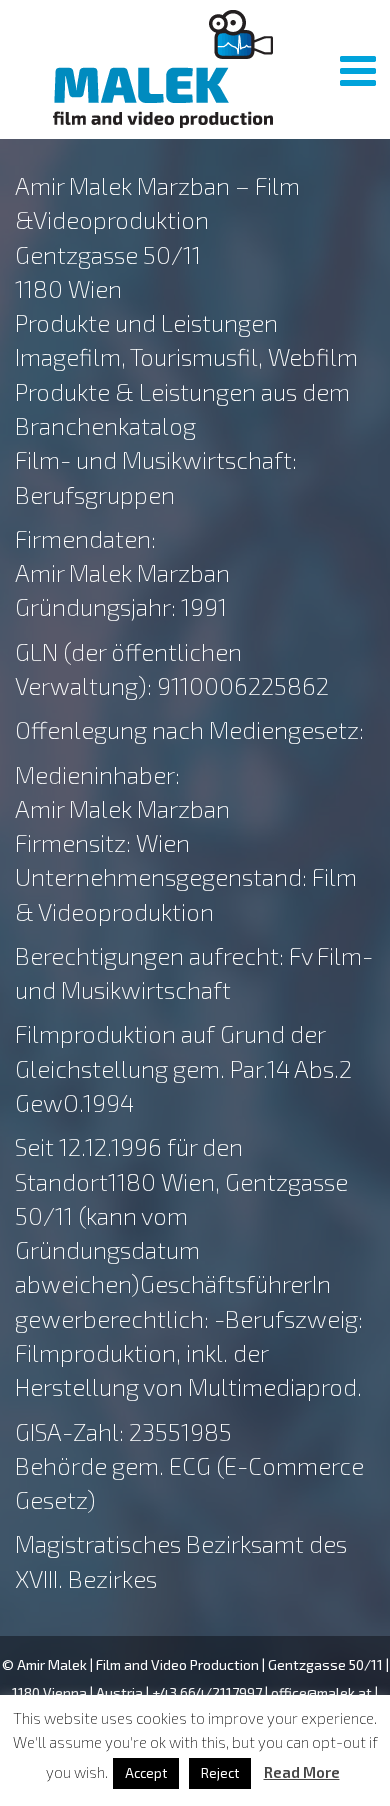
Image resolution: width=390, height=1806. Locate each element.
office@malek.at (321, 1692)
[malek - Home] (162, 69)
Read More (302, 1772)
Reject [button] (220, 1773)
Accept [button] (146, 1773)
